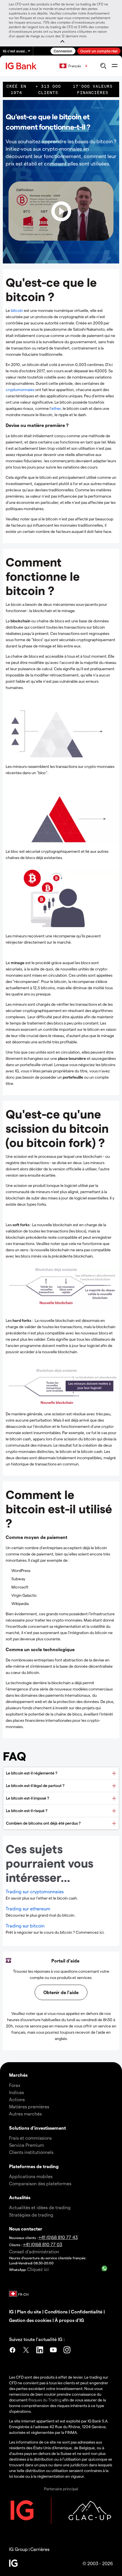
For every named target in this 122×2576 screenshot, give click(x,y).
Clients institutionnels (31, 2152)
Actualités (20, 2197)
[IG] (22, 66)
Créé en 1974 (16, 89)
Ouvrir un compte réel (99, 51)
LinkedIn (40, 2351)
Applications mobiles (31, 2176)
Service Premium (27, 2145)
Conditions (56, 2312)
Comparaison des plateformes (40, 2183)
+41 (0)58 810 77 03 (43, 2244)
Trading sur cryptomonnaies (35, 1891)
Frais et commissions (30, 2138)
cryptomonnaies (20, 390)
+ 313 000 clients (48, 89)
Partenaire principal (61, 2489)
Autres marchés (25, 2114)
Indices (16, 2092)
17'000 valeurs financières (93, 89)
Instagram (67, 2351)
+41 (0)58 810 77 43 (58, 2237)
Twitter (26, 2351)
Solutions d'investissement (37, 2128)
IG (11, 2312)
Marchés (18, 2075)
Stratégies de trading (31, 2215)
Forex (15, 2085)
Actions (17, 2099)
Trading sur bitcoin (25, 1926)
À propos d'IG (69, 2320)
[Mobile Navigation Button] (114, 66)
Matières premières (29, 2106)
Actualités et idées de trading (40, 2207)
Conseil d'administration (34, 2251)
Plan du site (29, 2312)
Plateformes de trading (34, 2166)
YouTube (53, 2351)
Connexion (63, 51)
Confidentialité (87, 2312)
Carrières (40, 2549)
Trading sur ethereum (28, 1909)
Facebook (12, 2351)
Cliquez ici (38, 2269)
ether (56, 408)
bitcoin (17, 310)
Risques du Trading (45, 2400)
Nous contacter (26, 2229)
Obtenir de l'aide (61, 1992)
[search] (103, 66)
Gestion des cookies (30, 2320)
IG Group (18, 2549)
